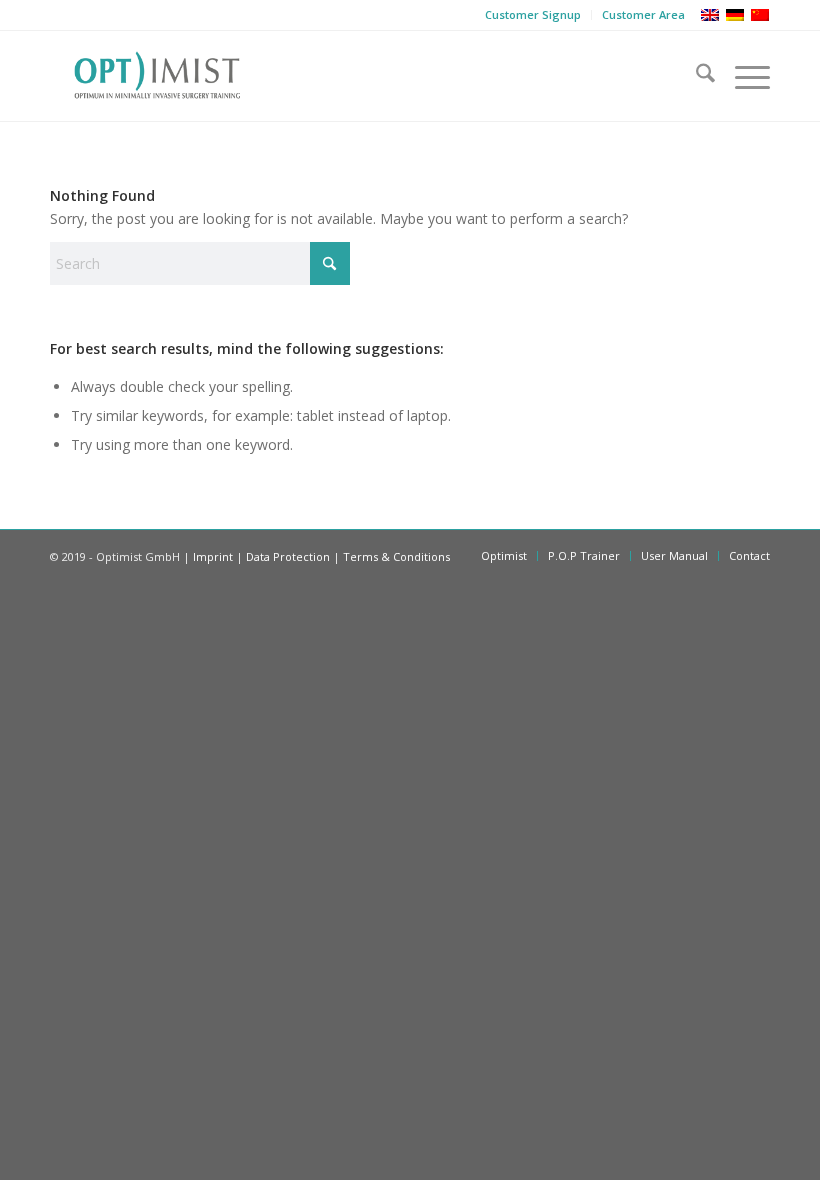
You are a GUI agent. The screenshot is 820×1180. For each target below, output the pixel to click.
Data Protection (288, 556)
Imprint (213, 556)
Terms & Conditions (396, 556)
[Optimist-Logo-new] (157, 76)
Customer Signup (533, 14)
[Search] (695, 76)
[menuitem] (533, 15)
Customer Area (643, 14)
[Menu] (742, 76)
